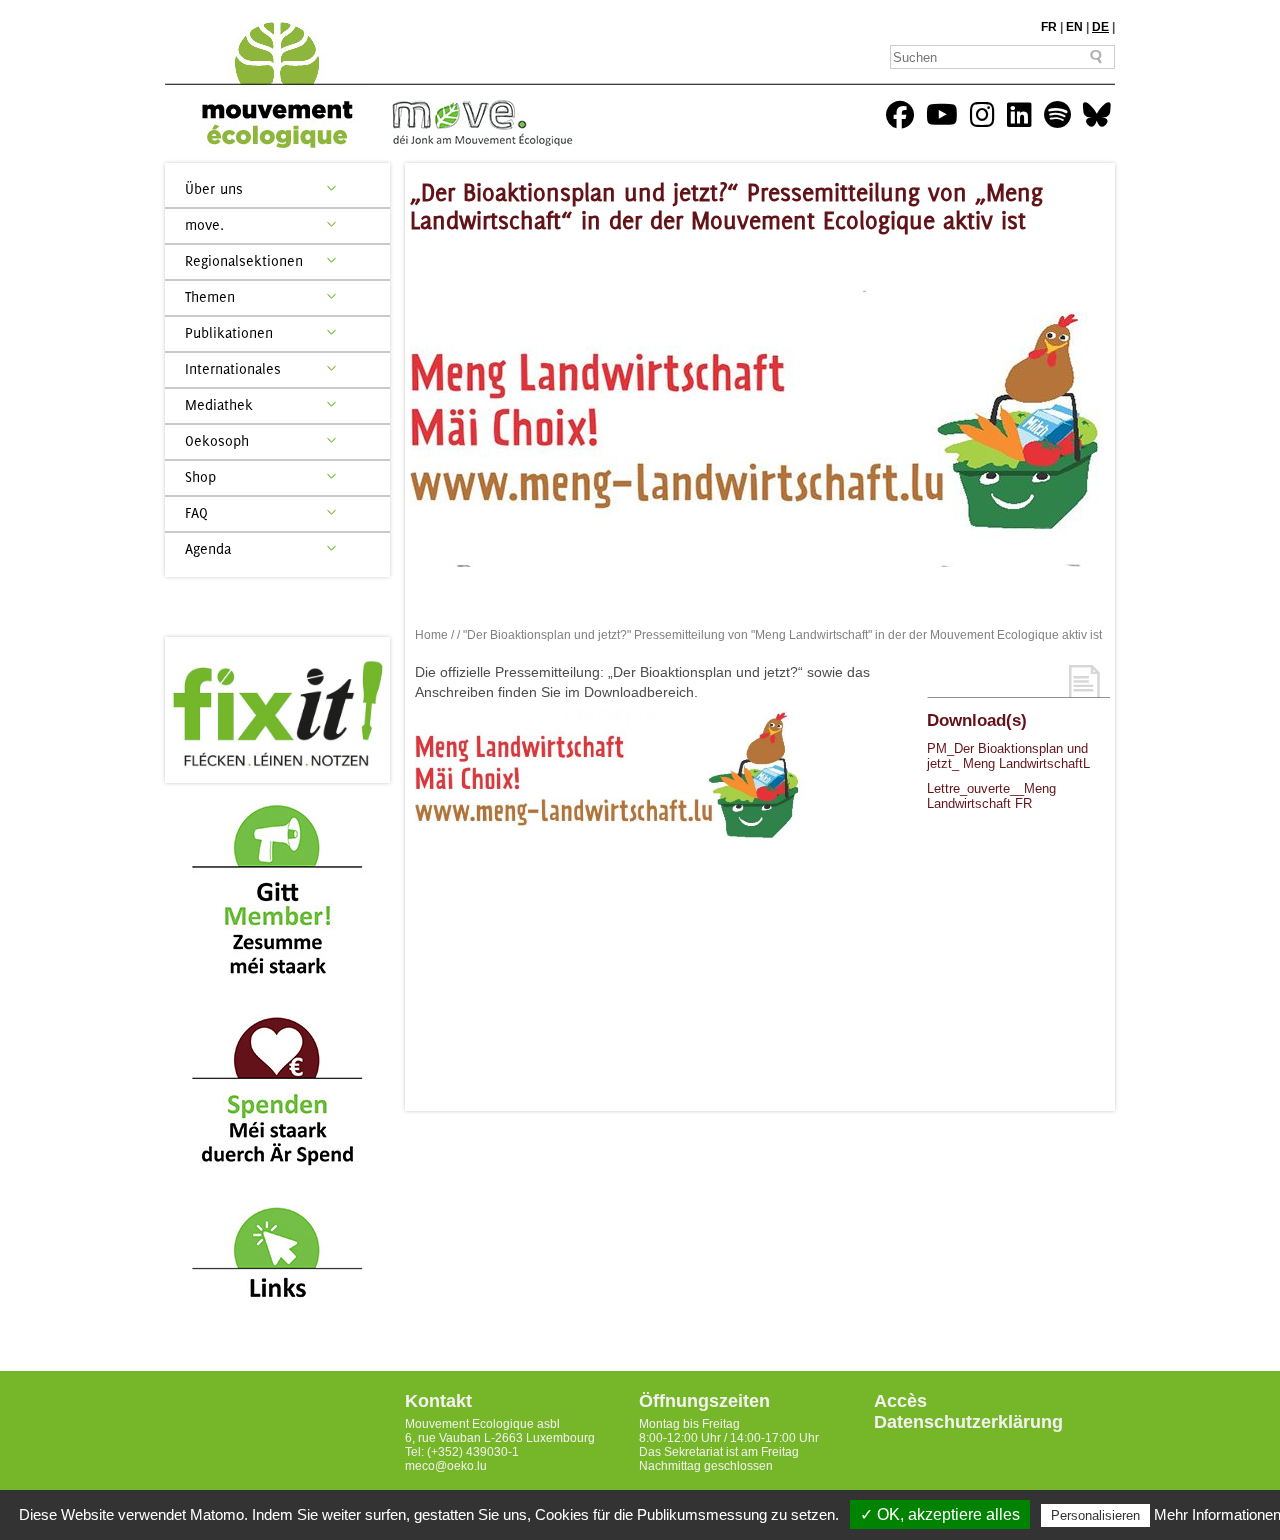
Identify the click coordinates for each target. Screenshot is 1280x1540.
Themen (210, 296)
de (1100, 27)
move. (204, 224)
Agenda (208, 548)
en (1074, 27)
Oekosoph (217, 440)
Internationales (233, 368)
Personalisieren (1095, 1515)
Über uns (214, 188)
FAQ (196, 512)
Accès (900, 1401)
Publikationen (229, 332)
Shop (200, 476)
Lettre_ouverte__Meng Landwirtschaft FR (991, 796)
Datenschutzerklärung (968, 1422)
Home (431, 635)
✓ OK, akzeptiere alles (940, 1514)
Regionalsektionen (244, 260)
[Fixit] (277, 710)
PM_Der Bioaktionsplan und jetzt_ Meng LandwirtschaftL (1008, 756)
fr (1049, 27)
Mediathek (219, 404)
